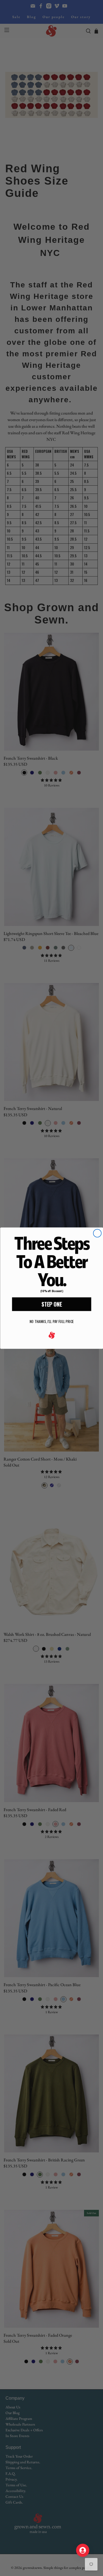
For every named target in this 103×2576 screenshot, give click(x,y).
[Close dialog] (97, 1233)
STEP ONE (51, 1304)
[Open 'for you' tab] (83, 2550)
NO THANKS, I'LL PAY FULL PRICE (51, 1321)
